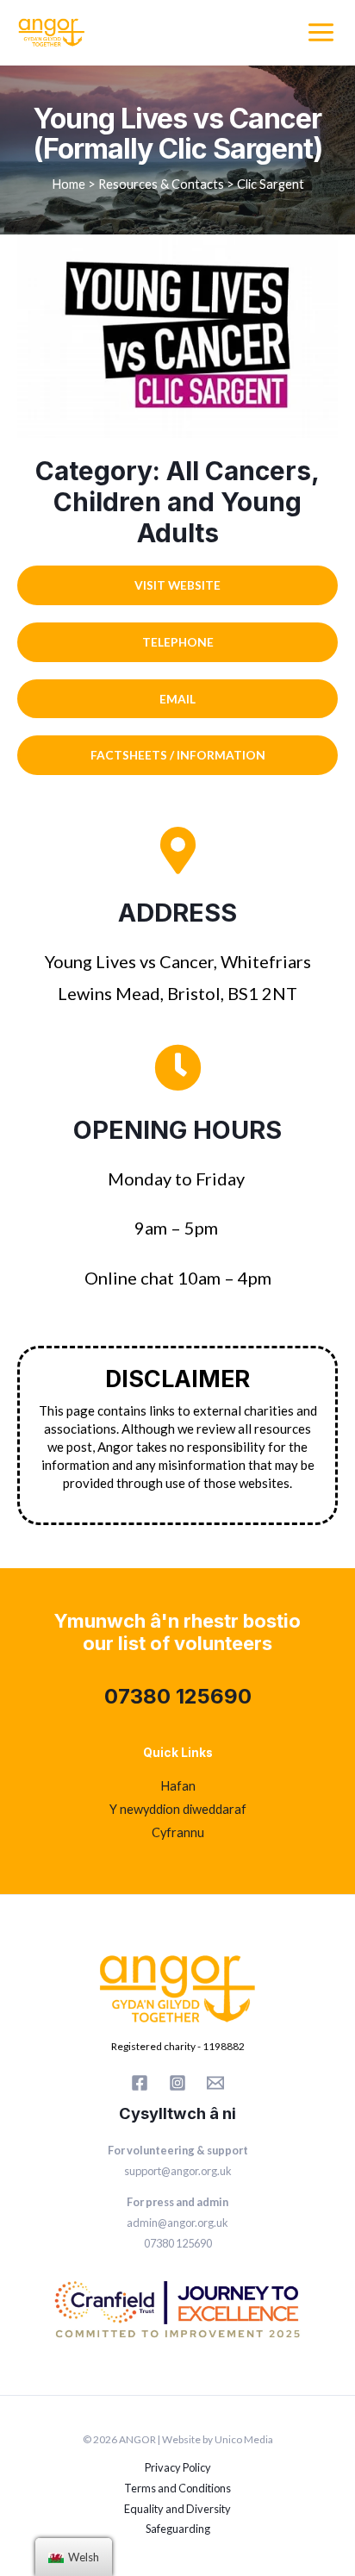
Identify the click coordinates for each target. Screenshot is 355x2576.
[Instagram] (177, 2083)
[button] (177, 585)
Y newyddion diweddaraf (178, 1809)
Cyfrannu (178, 1832)
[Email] (215, 2083)
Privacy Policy (178, 2467)
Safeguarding (178, 2529)
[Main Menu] (321, 32)
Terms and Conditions (177, 2488)
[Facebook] (140, 2083)
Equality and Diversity (177, 2509)
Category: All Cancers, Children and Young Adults (177, 502)
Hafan (178, 1786)
